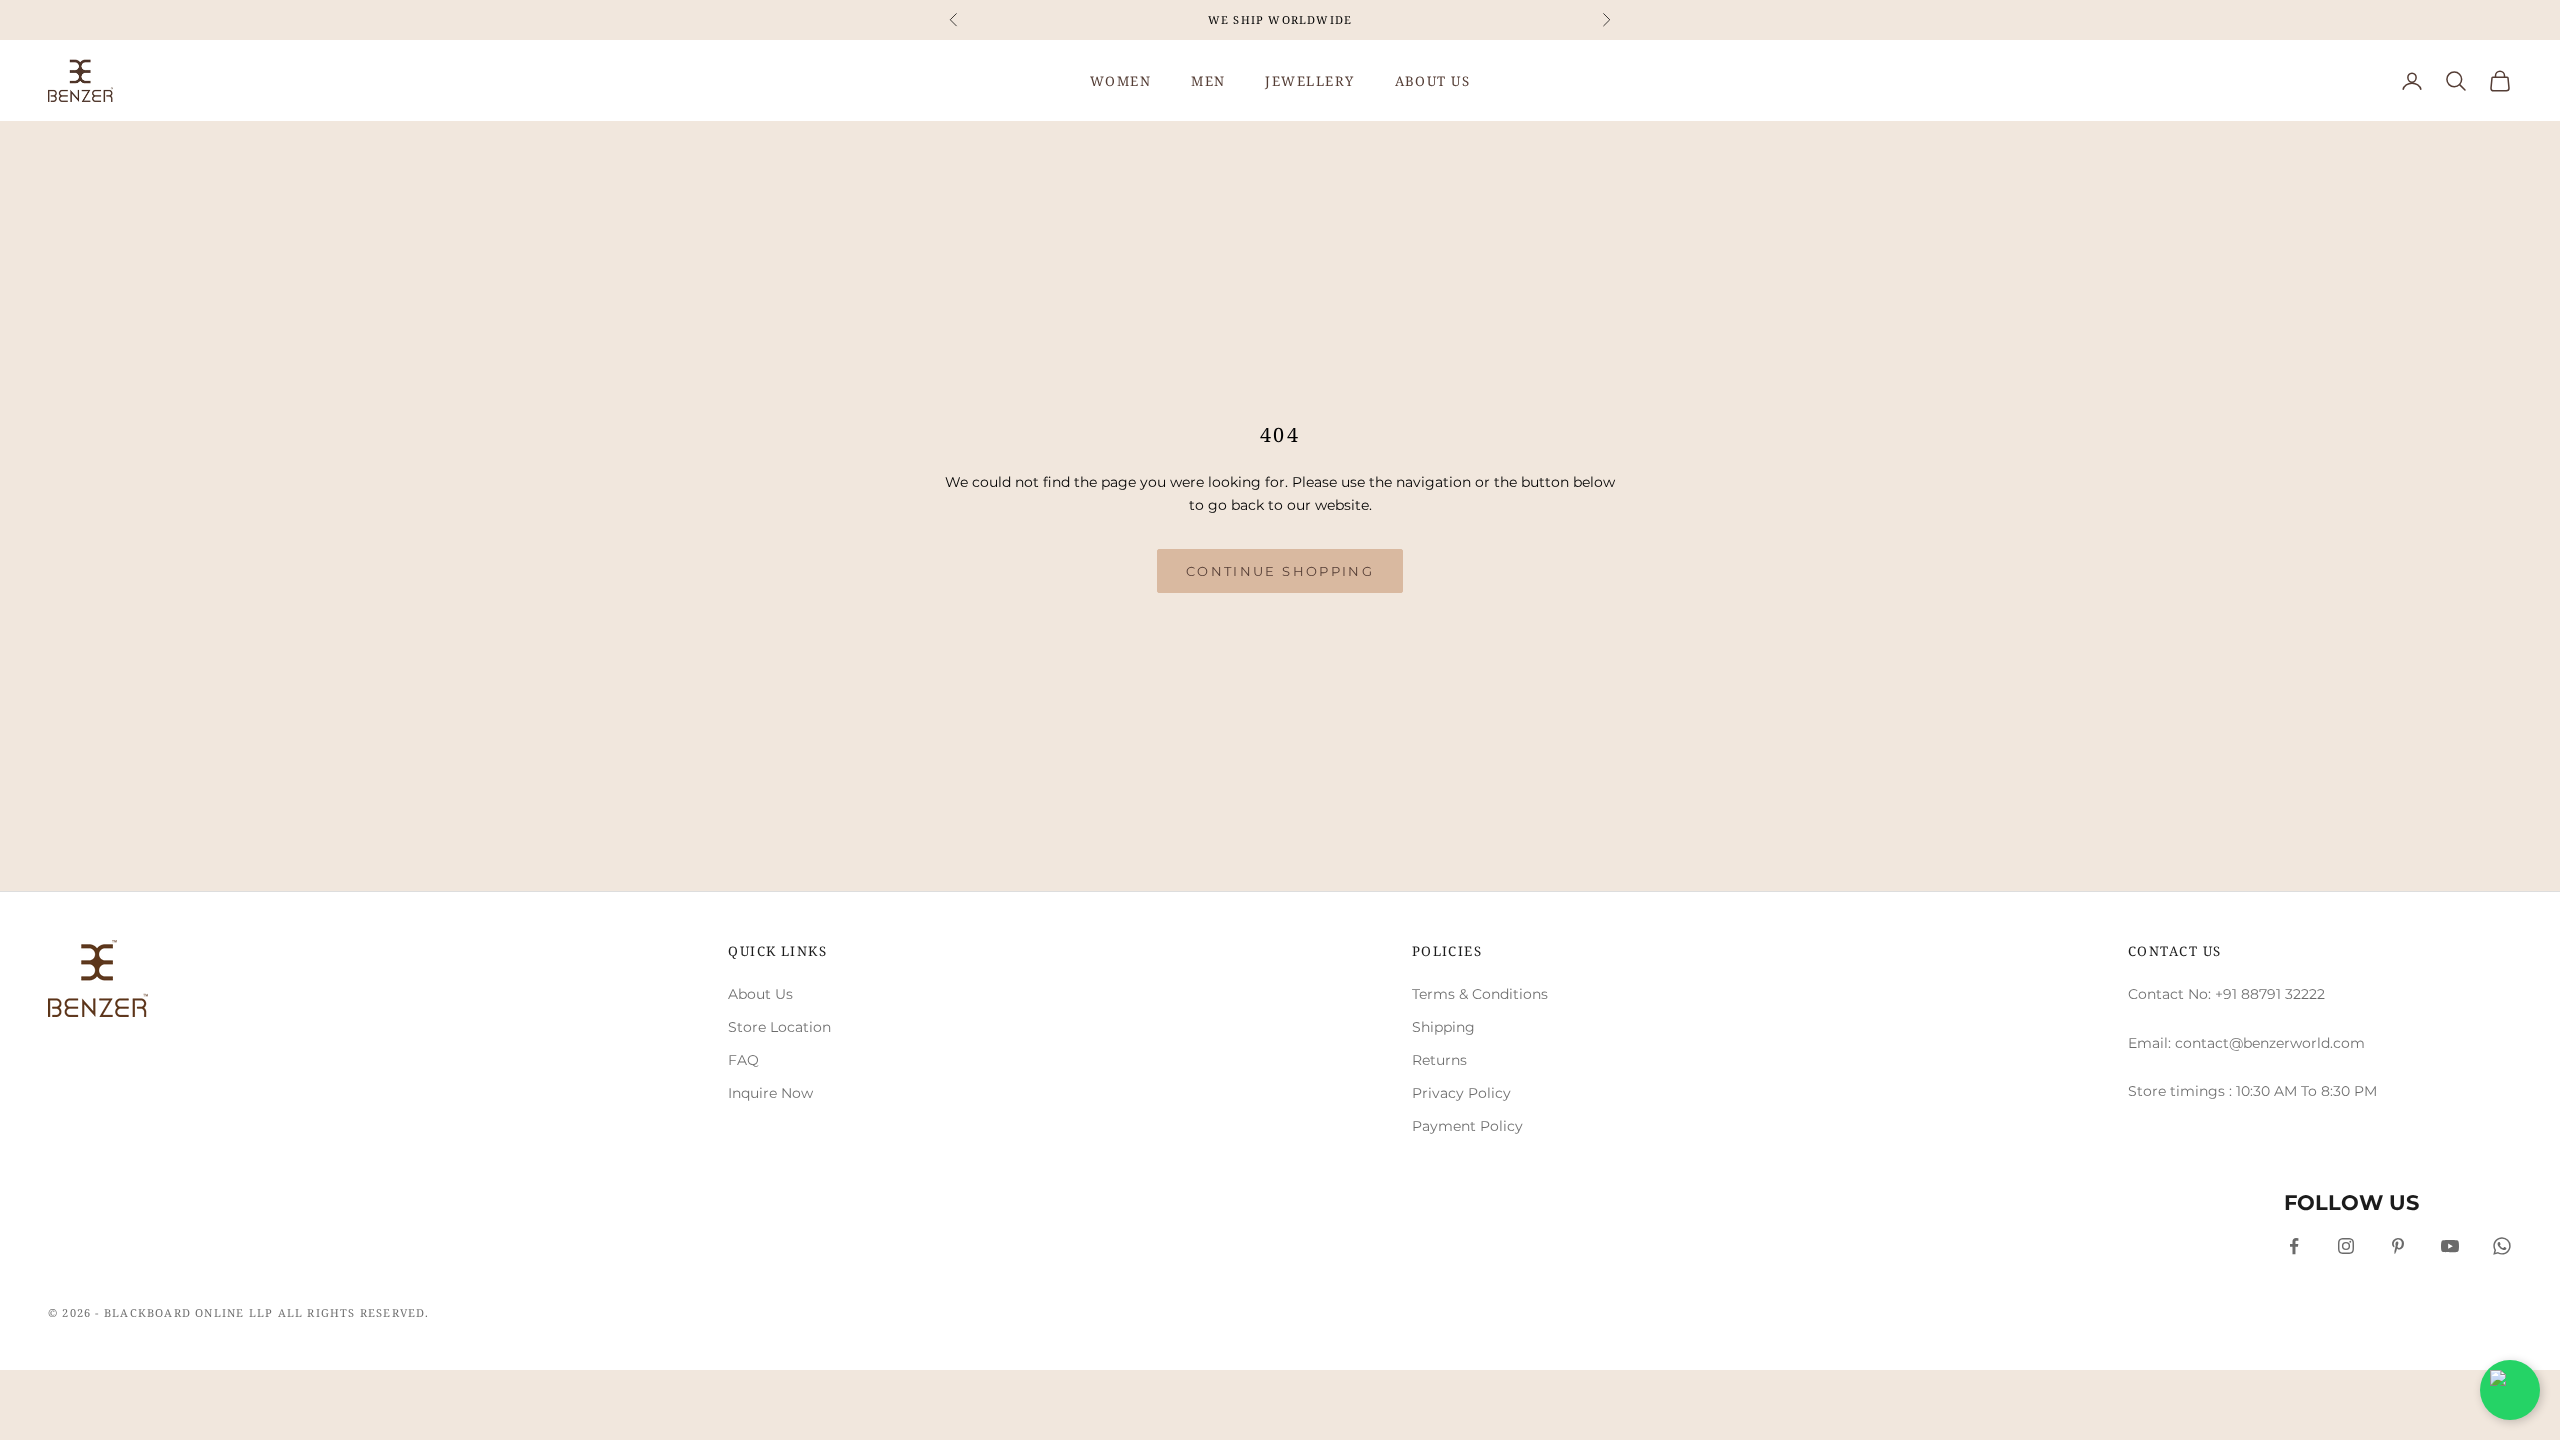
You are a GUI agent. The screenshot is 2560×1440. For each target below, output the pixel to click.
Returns (1439, 1060)
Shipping (1443, 1027)
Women (1120, 81)
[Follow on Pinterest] (2398, 1246)
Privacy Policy (1461, 1093)
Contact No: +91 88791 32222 (2226, 994)
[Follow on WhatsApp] (2502, 1246)
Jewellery (1309, 81)
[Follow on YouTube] (2450, 1246)
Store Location (779, 1027)
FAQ (743, 1060)
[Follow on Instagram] (2346, 1246)
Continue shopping (1280, 571)
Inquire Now (770, 1093)
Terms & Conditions (1480, 994)
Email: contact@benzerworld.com (2246, 1043)
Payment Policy (1467, 1126)
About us (1433, 81)
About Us (760, 994)
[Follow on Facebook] (2294, 1246)
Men (1208, 81)
